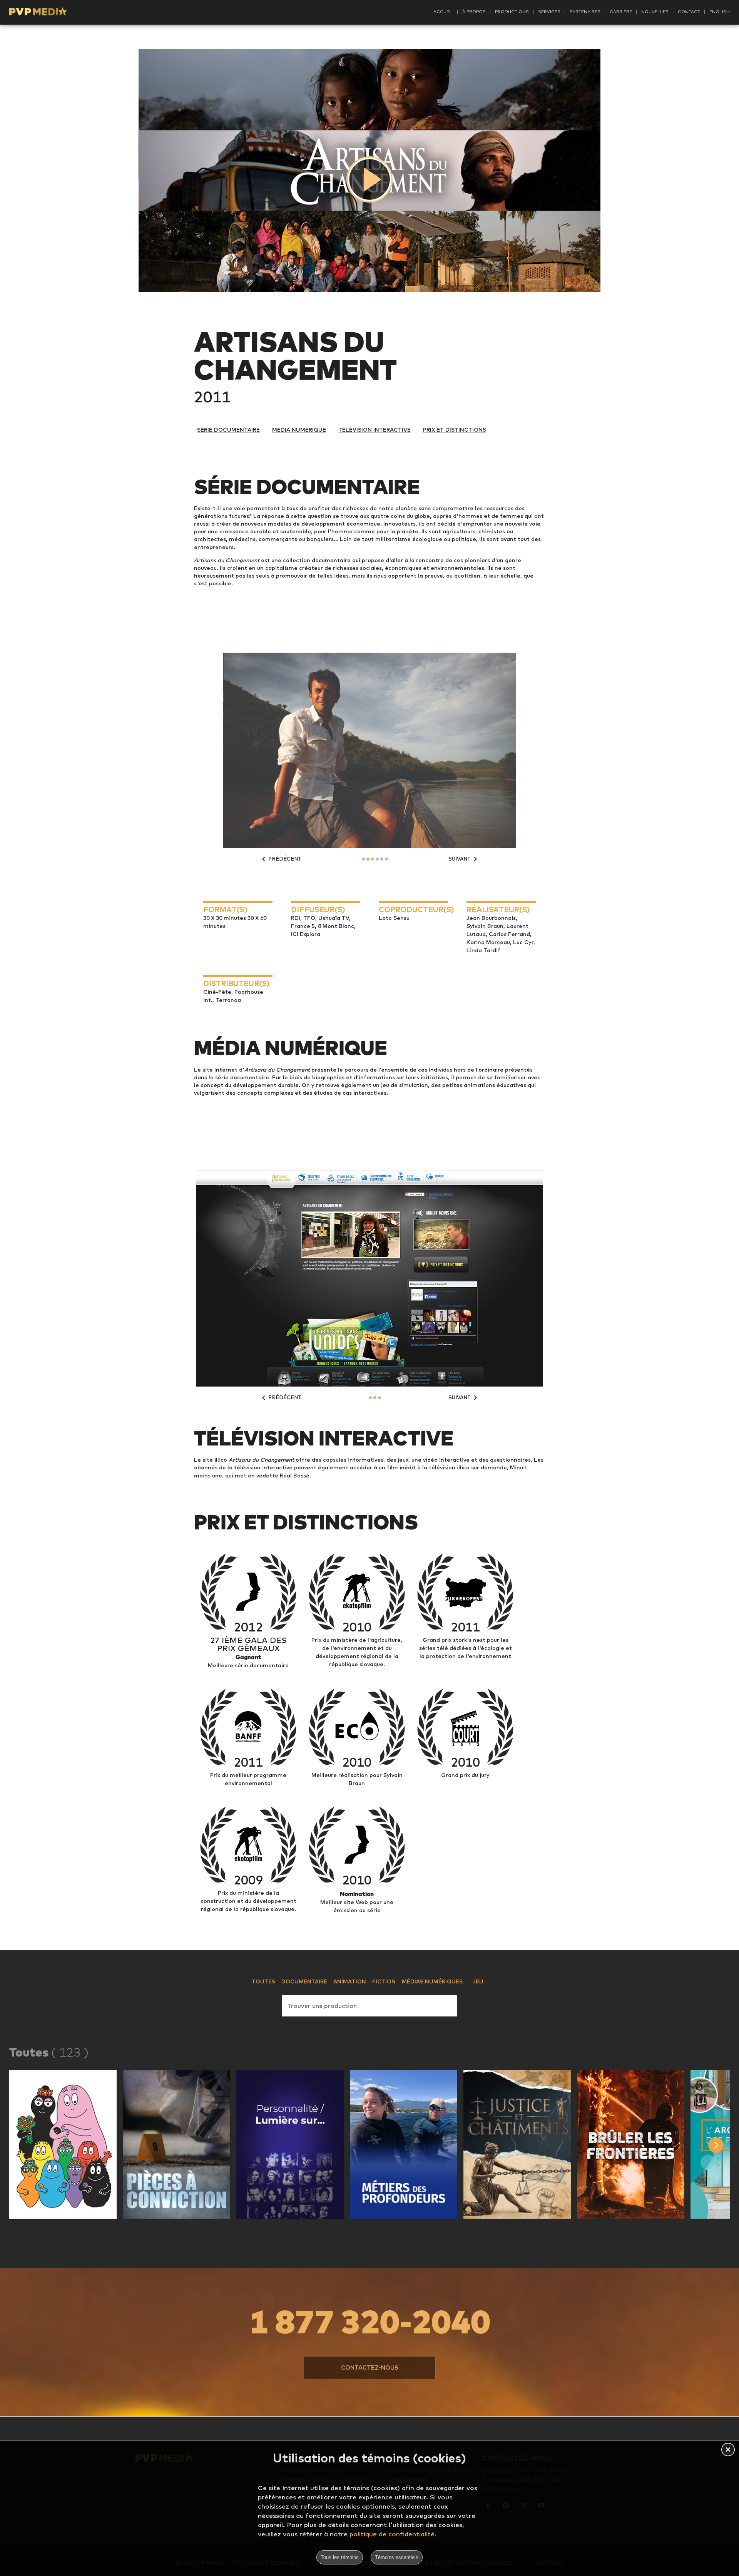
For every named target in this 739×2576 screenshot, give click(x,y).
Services (549, 12)
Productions (512, 12)
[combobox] (369, 2004)
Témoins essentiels (397, 2557)
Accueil (443, 12)
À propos (474, 12)
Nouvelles (655, 12)
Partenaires (585, 12)
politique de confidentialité (392, 2534)
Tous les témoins (340, 2557)
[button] (63, 2144)
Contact (689, 12)
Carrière (621, 12)
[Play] (369, 179)
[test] (724, 2145)
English (720, 12)
